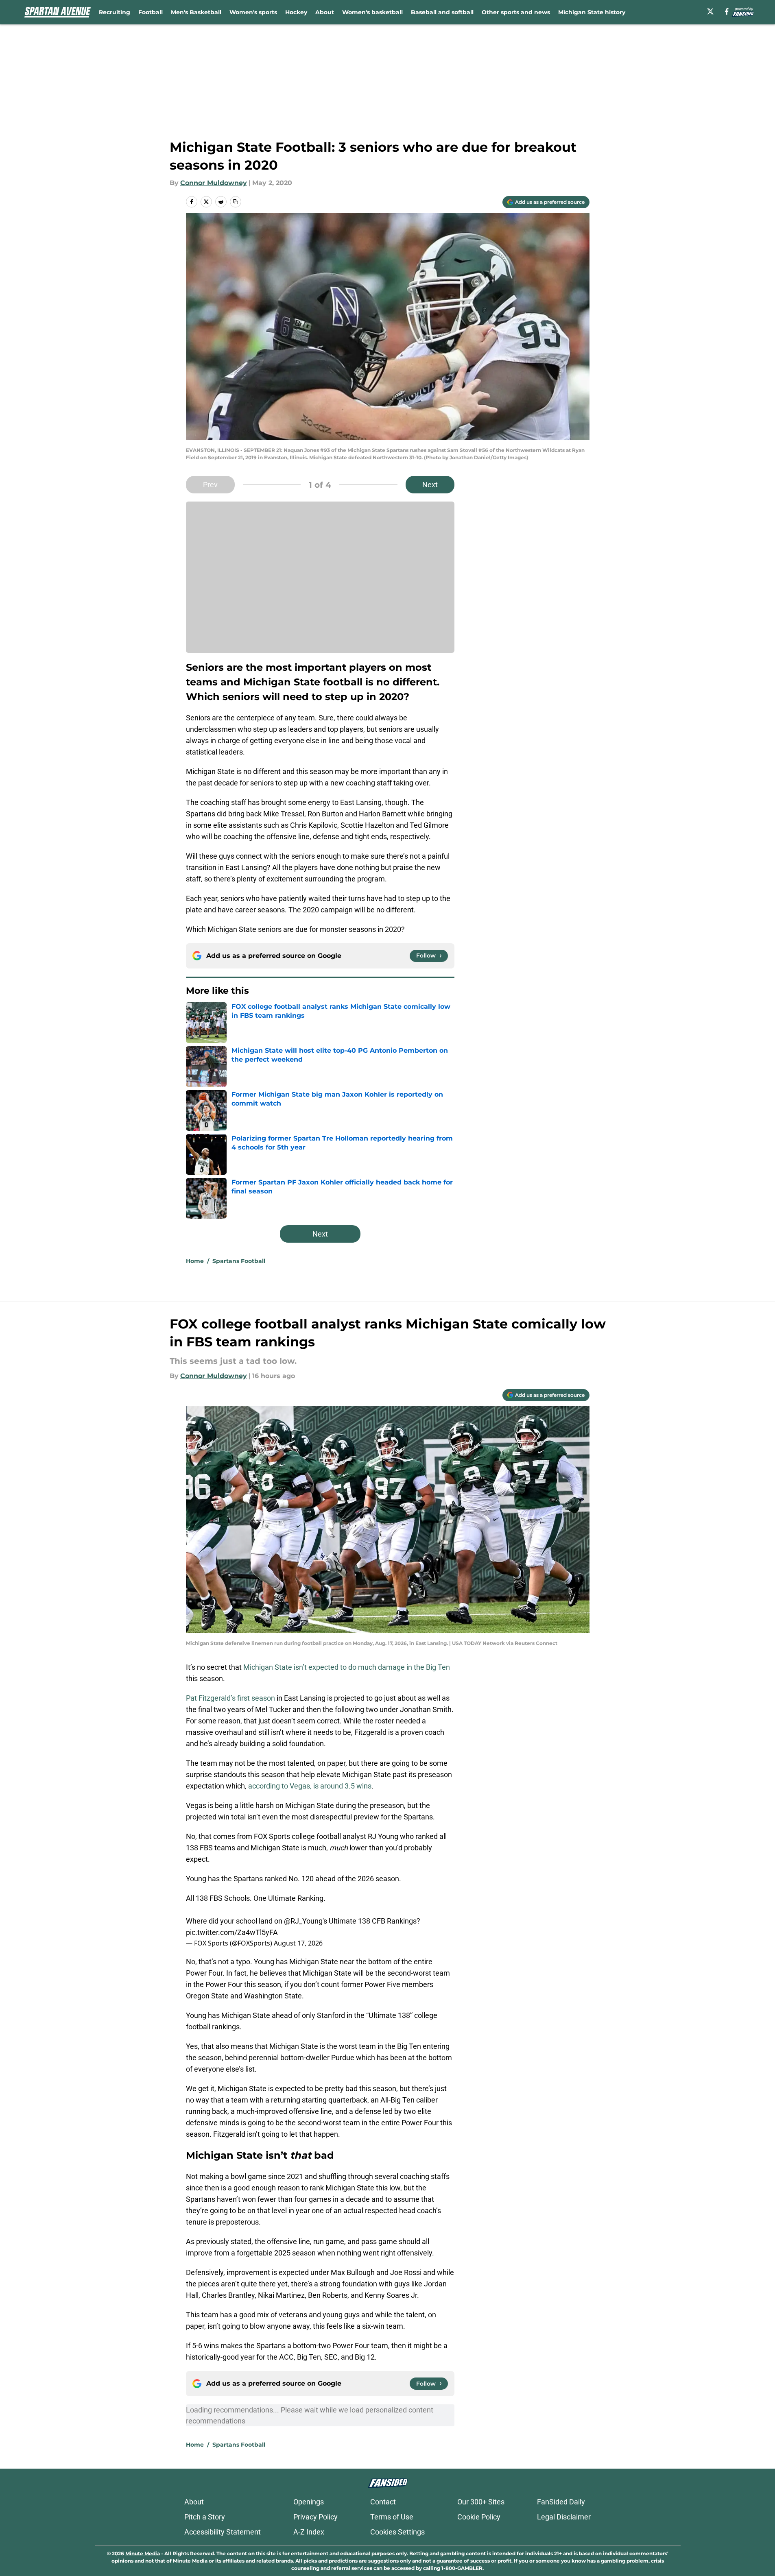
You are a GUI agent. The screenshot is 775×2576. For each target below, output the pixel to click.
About (325, 12)
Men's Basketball (196, 12)
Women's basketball (372, 12)
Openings (309, 2502)
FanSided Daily (561, 2502)
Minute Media (143, 2553)
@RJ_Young (303, 1921)
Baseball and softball (442, 12)
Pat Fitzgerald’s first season (230, 1698)
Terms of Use (392, 2517)
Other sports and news (516, 12)
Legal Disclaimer (564, 2517)
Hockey (296, 12)
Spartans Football (239, 1261)
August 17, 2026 (298, 1943)
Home (195, 1261)
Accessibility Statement (223, 2532)
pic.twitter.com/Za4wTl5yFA (232, 1932)
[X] (710, 11)
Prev (210, 485)
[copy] (236, 202)
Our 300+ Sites (481, 2502)
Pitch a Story (205, 2517)
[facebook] (727, 11)
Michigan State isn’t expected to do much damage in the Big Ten (347, 1667)
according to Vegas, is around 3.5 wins (310, 1786)
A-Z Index (309, 2532)
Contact (383, 2502)
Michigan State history (592, 12)
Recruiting (115, 12)
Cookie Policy (479, 2517)
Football (151, 12)
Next (430, 485)
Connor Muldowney (214, 183)
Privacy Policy (315, 2517)
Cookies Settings (397, 2532)
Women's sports (253, 12)
